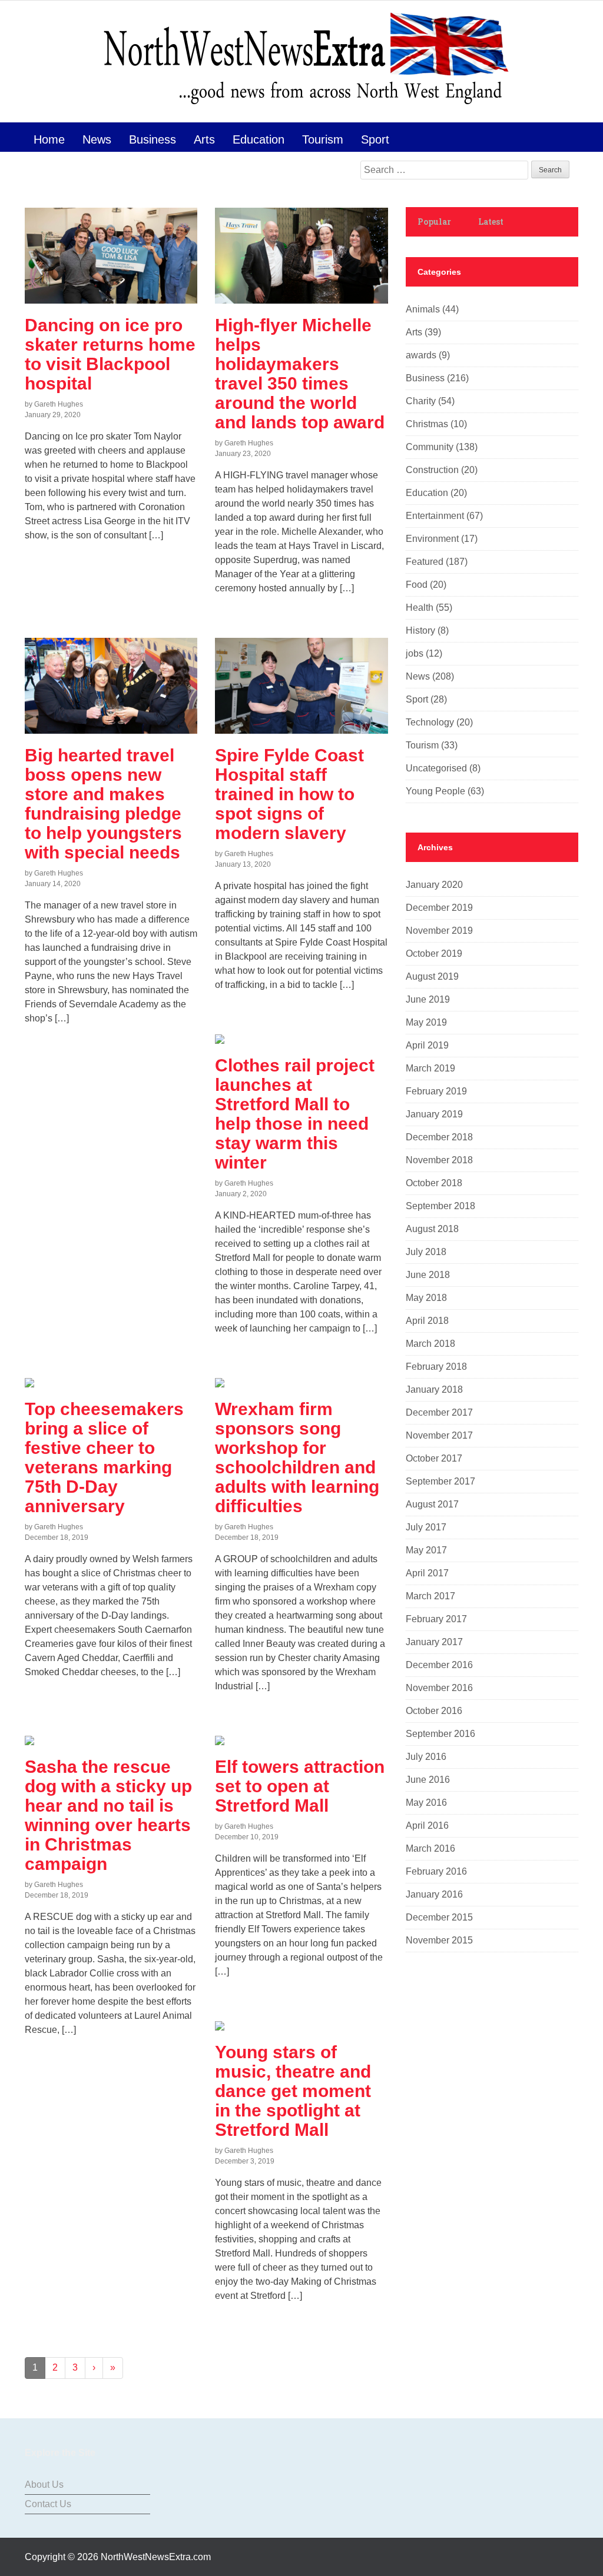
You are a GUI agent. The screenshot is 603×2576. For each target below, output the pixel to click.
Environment (432, 539)
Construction (432, 470)
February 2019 (436, 1091)
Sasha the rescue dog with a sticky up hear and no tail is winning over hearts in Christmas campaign (108, 1815)
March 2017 (430, 1596)
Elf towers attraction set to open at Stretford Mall (300, 1786)
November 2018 (439, 1160)
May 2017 (426, 1550)
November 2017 (439, 1435)
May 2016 (426, 1803)
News (97, 139)
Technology (430, 722)
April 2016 (427, 1826)
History (420, 630)
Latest (491, 222)
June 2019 (428, 999)
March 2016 (430, 1848)
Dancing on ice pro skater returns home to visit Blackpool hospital (110, 354)
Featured (425, 562)
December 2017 (439, 1412)
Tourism (323, 139)
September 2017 (440, 1481)
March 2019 (430, 1068)
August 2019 (432, 976)
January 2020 (434, 885)
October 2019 (434, 953)
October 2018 (434, 1183)
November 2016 (439, 1688)
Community (430, 447)
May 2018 (426, 1298)
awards (421, 355)
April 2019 (427, 1045)
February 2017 (436, 1619)
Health (420, 608)
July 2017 (426, 1527)
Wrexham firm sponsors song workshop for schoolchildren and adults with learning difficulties (297, 1457)
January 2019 (434, 1114)
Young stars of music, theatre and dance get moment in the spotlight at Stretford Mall (293, 2091)
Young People (435, 791)
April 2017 (427, 1573)
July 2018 (426, 1252)
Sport (375, 139)
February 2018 (436, 1367)
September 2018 (440, 1206)
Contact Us (48, 2504)
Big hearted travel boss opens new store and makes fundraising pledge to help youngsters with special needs (103, 804)
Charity (421, 401)
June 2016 (428, 1780)
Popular (434, 222)
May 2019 (426, 1022)
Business (153, 139)
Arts (204, 139)
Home (49, 139)
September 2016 (440, 1734)
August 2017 (432, 1504)
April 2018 (427, 1321)
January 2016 (434, 1894)
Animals (423, 309)
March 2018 (430, 1344)
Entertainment (435, 516)
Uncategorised (436, 768)
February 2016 (436, 1871)
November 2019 (439, 931)
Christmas (427, 424)
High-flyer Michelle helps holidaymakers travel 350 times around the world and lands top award (300, 374)
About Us (44, 2485)
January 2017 (434, 1642)
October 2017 (434, 1458)
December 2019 (439, 908)
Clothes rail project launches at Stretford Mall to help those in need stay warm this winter (295, 1114)
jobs (415, 653)
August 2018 (432, 1229)
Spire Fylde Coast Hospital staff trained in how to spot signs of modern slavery (289, 794)
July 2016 (426, 1757)
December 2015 (439, 1917)
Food (417, 585)
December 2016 (439, 1665)
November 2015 (439, 1940)
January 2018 (434, 1389)
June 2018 (428, 1275)
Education (259, 139)
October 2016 (434, 1711)
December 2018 (439, 1137)
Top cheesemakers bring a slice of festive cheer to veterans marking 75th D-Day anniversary (104, 1457)
